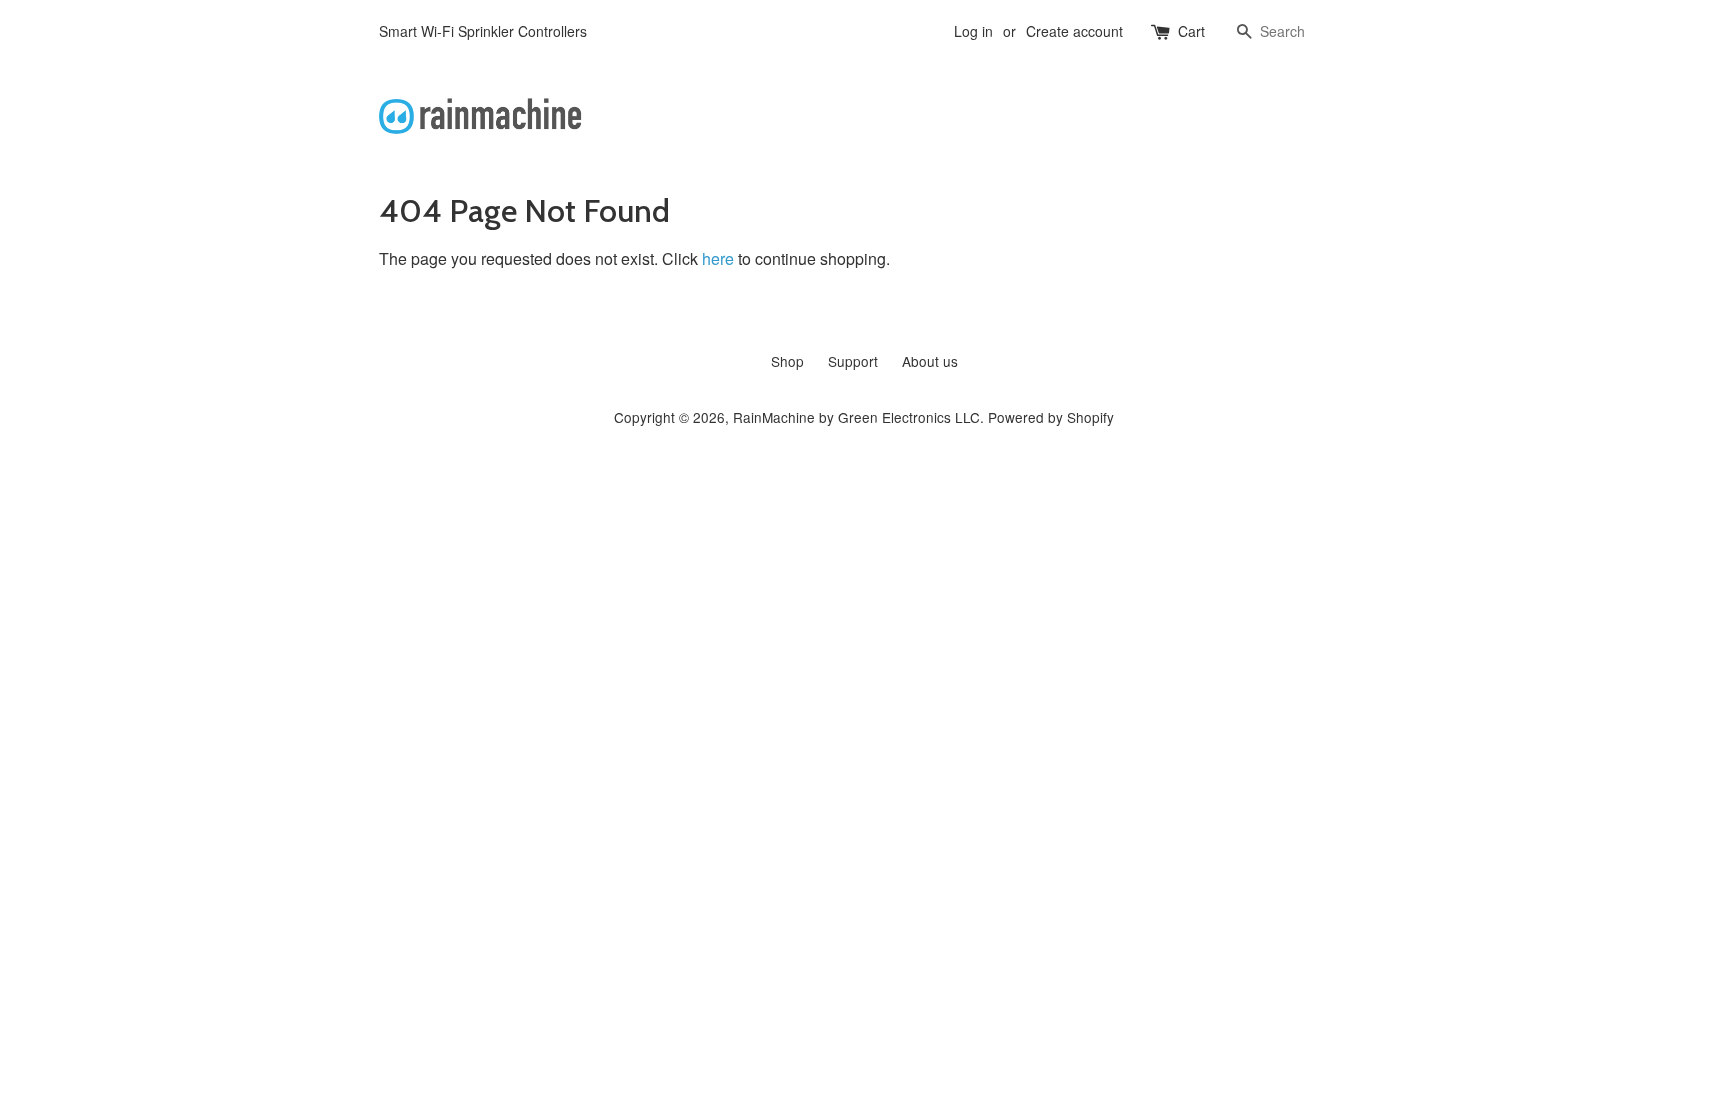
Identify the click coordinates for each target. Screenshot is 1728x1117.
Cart (1191, 31)
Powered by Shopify (1051, 417)
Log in (973, 31)
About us (930, 361)
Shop (787, 361)
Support (853, 361)
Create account (1074, 31)
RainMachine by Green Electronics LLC (856, 417)
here (718, 258)
